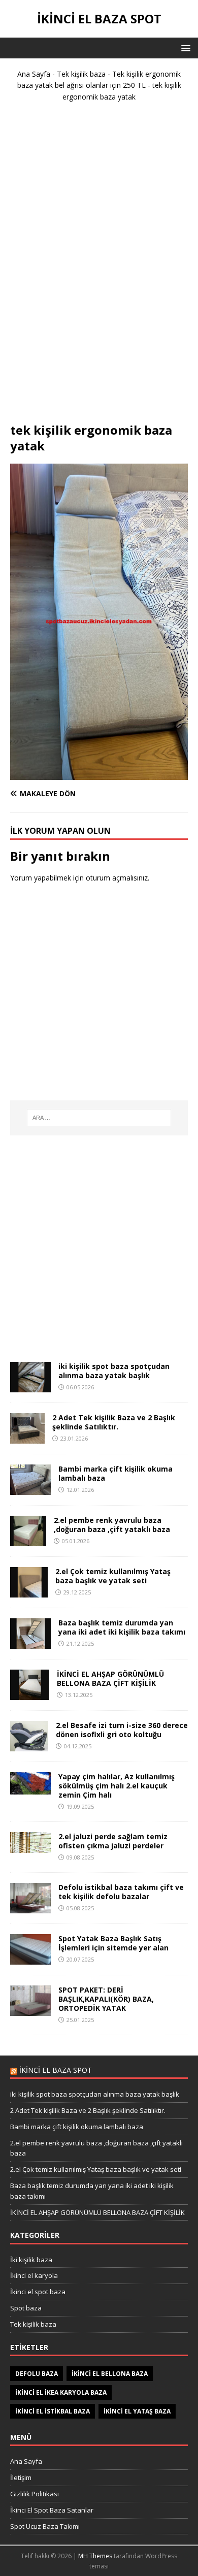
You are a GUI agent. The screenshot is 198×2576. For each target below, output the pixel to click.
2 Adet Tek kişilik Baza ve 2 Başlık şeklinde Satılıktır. (114, 1422)
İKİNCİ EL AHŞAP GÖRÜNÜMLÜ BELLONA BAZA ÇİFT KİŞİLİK (110, 1678)
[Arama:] (99, 1118)
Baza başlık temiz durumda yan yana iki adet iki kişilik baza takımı (122, 1627)
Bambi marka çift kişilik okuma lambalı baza (115, 1473)
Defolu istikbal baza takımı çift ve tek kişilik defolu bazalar (121, 1892)
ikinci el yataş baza (137, 2411)
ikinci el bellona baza (110, 2374)
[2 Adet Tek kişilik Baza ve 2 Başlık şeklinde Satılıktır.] (27, 1437)
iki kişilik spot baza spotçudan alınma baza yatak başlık (114, 1371)
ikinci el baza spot (56, 2070)
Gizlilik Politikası (35, 2494)
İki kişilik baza (31, 2260)
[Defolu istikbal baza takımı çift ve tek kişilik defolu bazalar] (30, 1907)
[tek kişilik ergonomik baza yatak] (99, 774)
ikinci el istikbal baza (53, 2411)
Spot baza (26, 2308)
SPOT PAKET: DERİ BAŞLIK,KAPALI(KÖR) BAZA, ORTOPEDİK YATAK (106, 1999)
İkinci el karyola (34, 2275)
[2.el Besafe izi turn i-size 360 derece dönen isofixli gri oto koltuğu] (29, 1745)
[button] (184, 47)
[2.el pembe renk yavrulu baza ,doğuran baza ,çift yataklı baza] (28, 1540)
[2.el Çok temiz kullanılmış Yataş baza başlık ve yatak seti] (29, 1591)
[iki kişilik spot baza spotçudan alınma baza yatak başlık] (30, 1386)
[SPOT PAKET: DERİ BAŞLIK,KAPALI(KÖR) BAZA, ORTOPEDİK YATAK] (30, 2010)
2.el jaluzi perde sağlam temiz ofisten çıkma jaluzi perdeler (113, 1841)
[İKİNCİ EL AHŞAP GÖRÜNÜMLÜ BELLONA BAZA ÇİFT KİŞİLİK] (30, 1694)
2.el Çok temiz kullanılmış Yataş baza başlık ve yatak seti (113, 1576)
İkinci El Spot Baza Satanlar (52, 2510)
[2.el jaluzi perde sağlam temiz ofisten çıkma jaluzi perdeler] (30, 1847)
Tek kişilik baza (81, 74)
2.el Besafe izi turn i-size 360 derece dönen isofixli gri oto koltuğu (122, 1730)
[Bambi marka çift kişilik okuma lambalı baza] (30, 1489)
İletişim (21, 2477)
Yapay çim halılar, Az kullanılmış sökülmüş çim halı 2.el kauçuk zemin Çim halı (117, 1786)
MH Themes (95, 2556)
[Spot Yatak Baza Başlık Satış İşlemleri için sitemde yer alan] (30, 1958)
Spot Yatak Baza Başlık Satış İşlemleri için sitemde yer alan (113, 1943)
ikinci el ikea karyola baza (61, 2392)
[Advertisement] (99, 267)
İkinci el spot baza (38, 2292)
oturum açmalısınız (117, 878)
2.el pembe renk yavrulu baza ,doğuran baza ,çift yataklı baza (112, 1525)
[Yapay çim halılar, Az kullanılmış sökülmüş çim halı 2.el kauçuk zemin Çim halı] (30, 1788)
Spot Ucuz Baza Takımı (45, 2526)
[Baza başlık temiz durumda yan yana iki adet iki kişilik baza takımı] (30, 1642)
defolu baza (37, 2374)
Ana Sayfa (34, 74)
